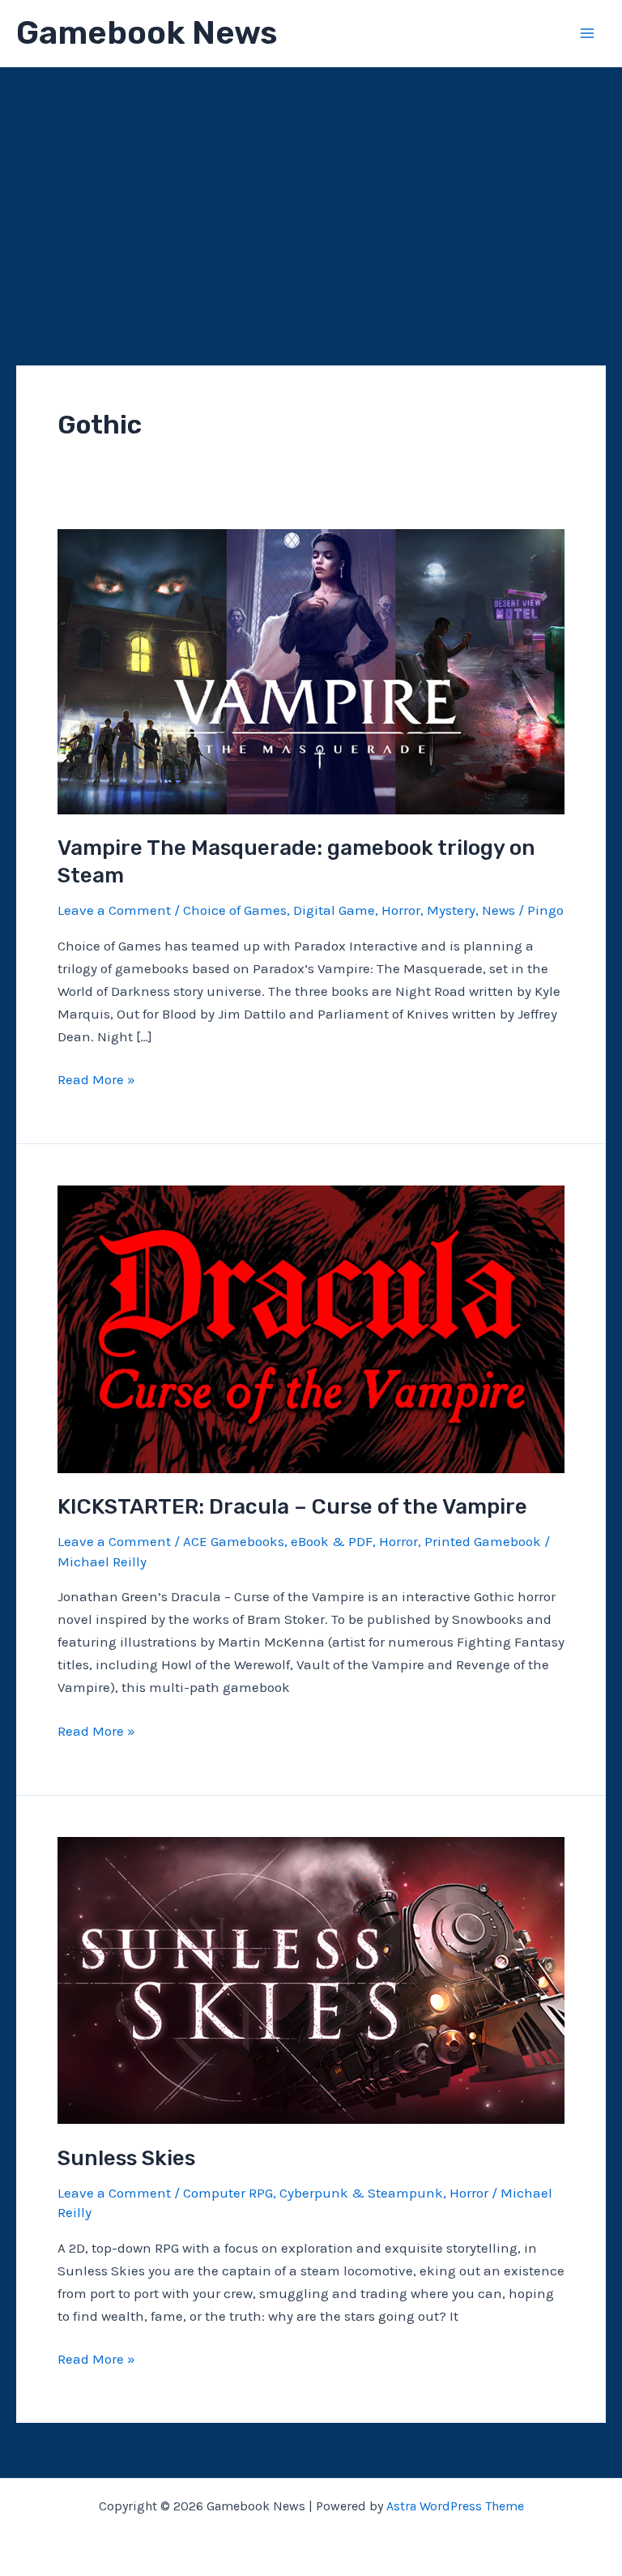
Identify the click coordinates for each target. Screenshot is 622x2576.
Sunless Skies (126, 2158)
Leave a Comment (114, 910)
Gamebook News (147, 33)
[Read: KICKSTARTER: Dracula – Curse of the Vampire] (311, 1327)
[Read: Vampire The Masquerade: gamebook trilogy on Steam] (311, 670)
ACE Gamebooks (234, 1541)
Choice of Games (235, 910)
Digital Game (334, 910)
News (498, 910)
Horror (401, 910)
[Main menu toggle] (588, 33)
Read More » (96, 1081)
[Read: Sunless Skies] (311, 1979)
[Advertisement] (311, 189)
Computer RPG (228, 2193)
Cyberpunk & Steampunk (361, 2193)
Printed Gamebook (483, 1541)
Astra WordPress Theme (455, 2506)
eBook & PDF (332, 1541)
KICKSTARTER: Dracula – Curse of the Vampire (292, 1507)
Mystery (451, 910)
